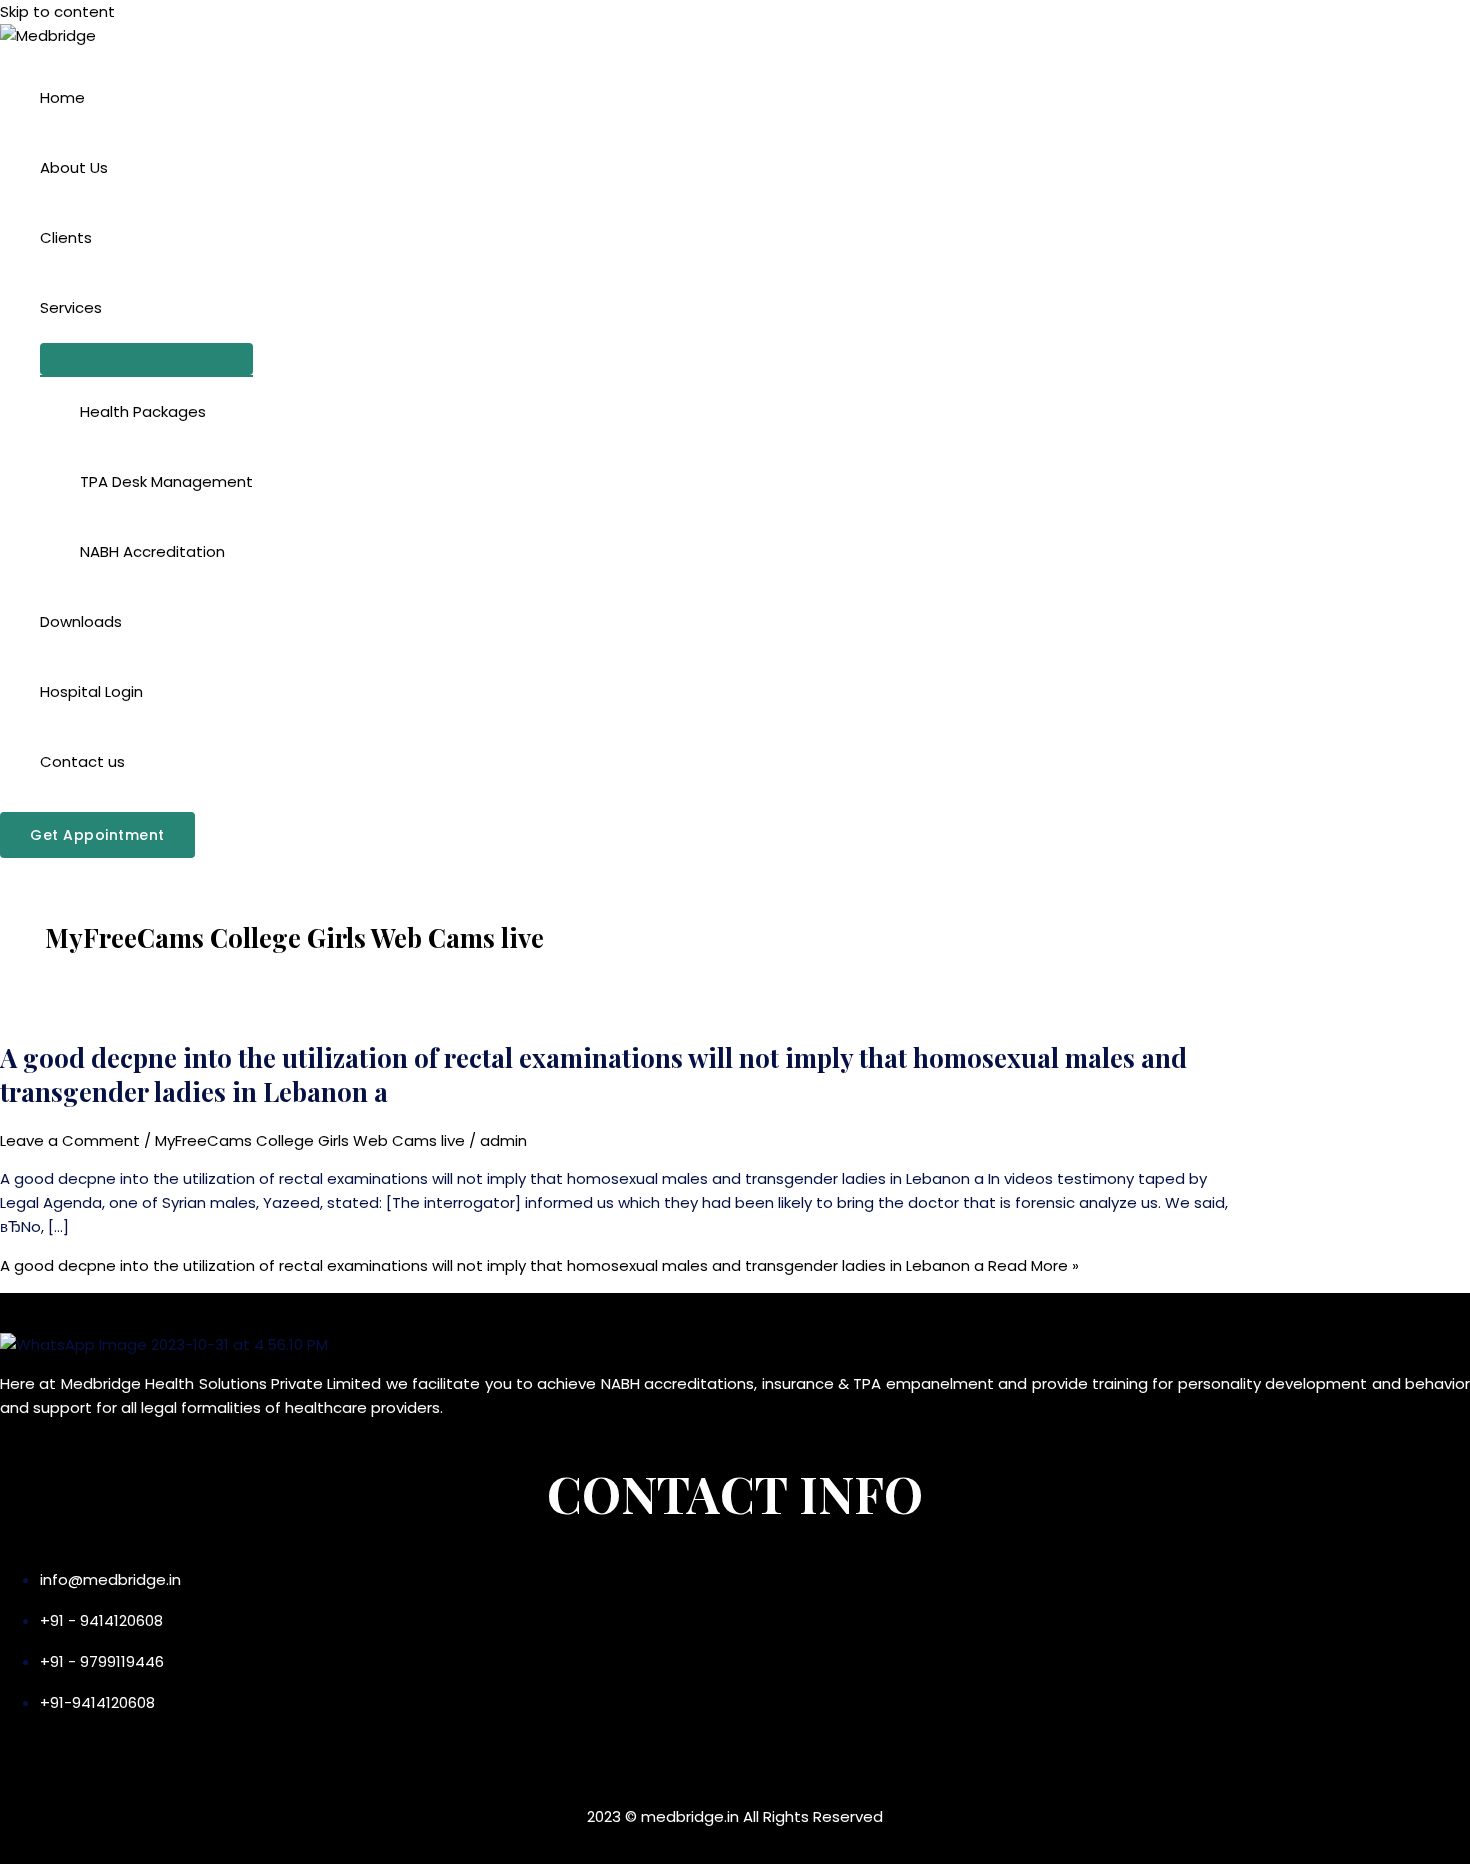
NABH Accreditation (152, 551)
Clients (66, 237)
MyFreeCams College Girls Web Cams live (310, 1140)
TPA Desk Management (166, 481)
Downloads (81, 621)
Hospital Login (91, 691)
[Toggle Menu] (146, 359)
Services (71, 307)
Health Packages (143, 411)
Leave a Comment (70, 1140)
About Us (74, 167)
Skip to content (57, 11)
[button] (97, 835)
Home (62, 97)
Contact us (82, 761)
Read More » (539, 1265)
